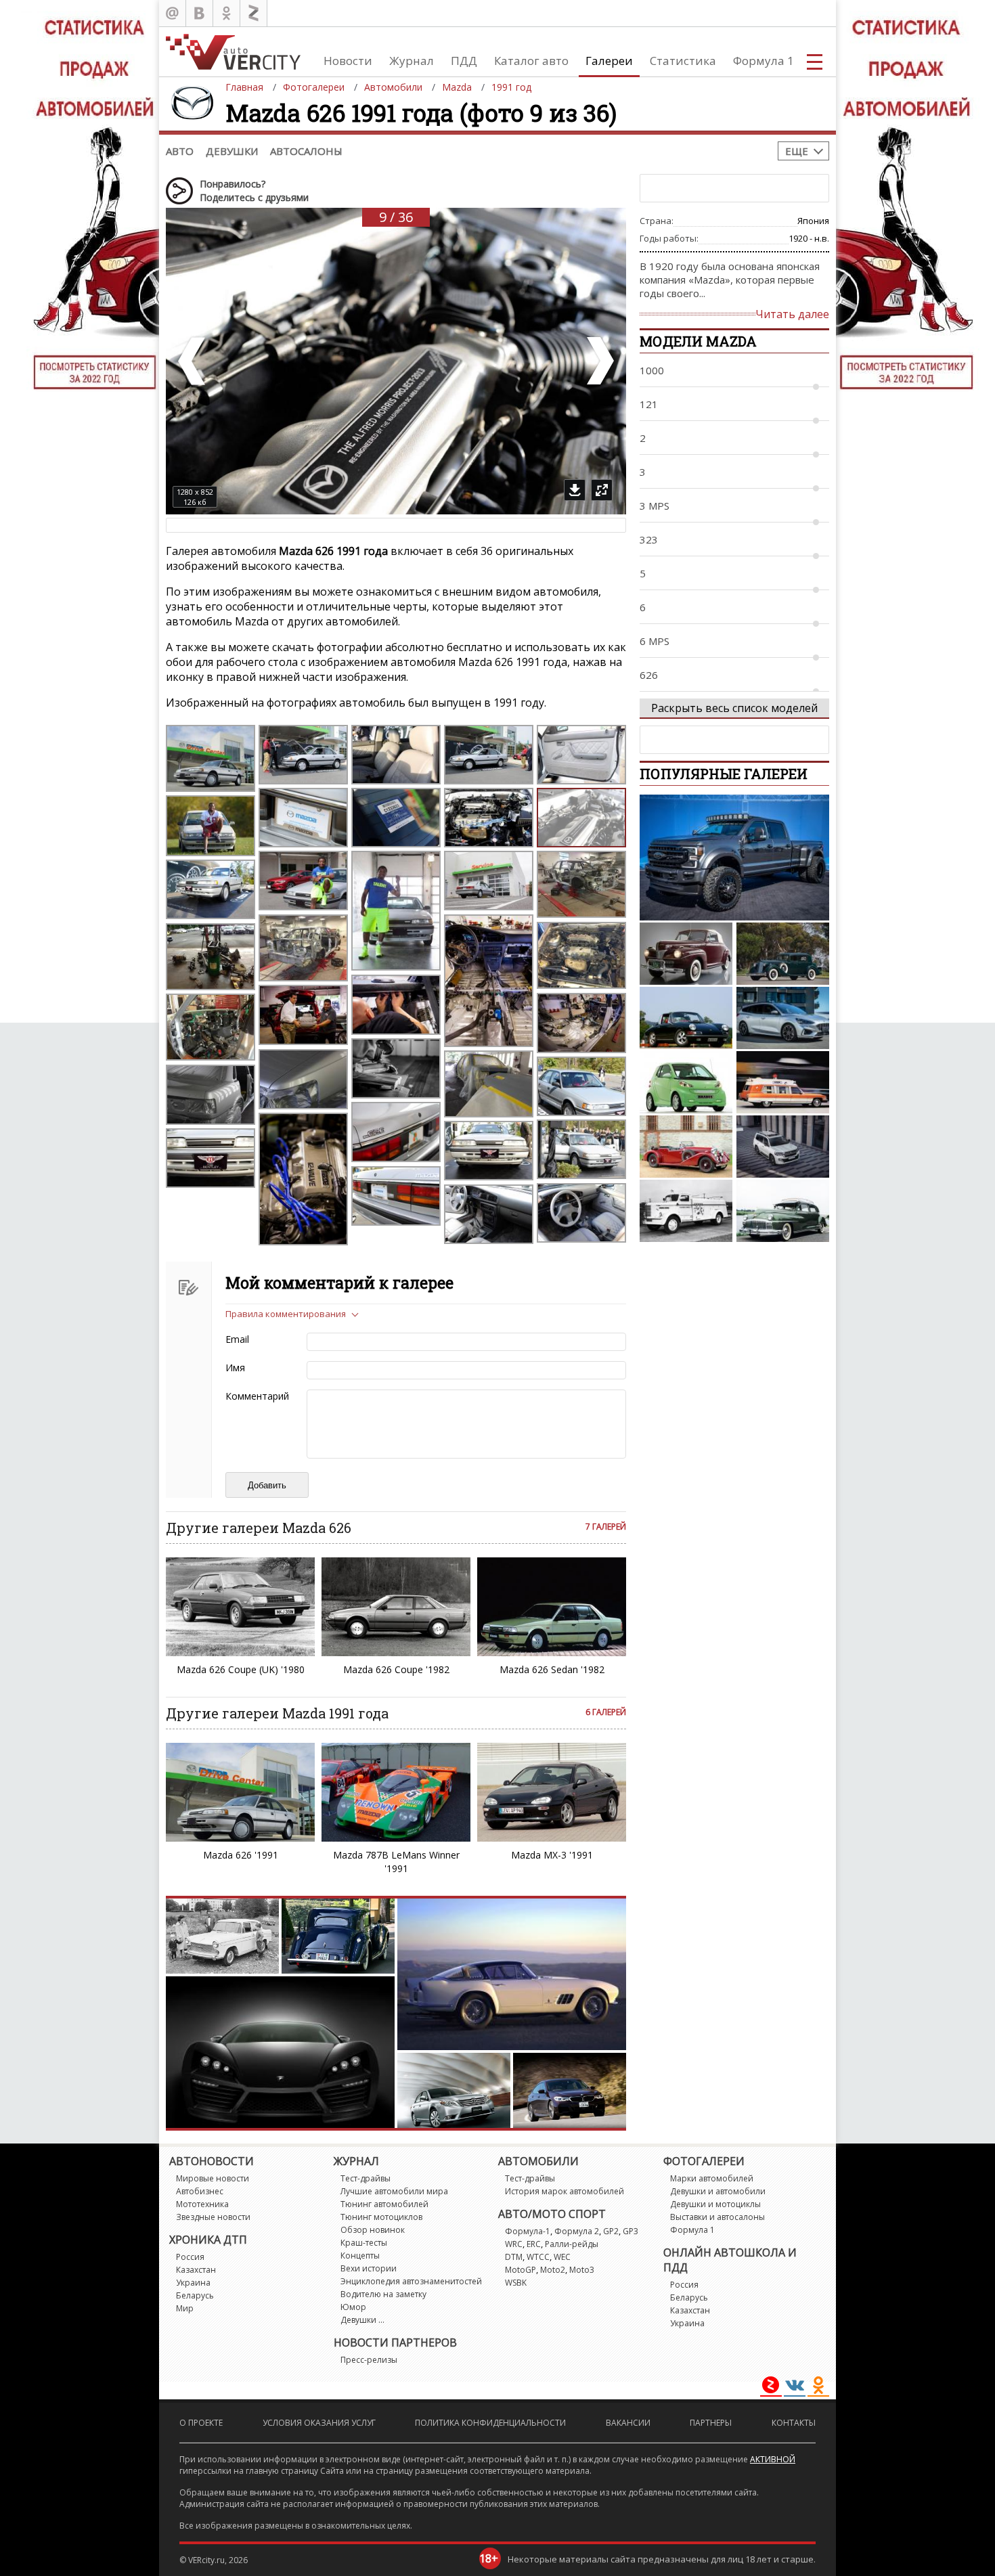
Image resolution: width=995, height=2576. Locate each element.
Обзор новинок (373, 2230)
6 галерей (606, 1712)
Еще (797, 151)
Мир (185, 2308)
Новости (348, 61)
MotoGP (521, 2270)
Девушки (232, 151)
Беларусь (195, 2295)
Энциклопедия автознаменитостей (411, 2281)
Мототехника (202, 2204)
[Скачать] (575, 490)
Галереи (609, 61)
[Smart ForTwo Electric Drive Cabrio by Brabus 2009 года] (686, 1082)
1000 (652, 370)
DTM (514, 2257)
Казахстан (196, 2270)
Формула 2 (577, 2231)
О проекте (201, 2423)
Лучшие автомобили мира (394, 2191)
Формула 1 (764, 61)
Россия (190, 2257)
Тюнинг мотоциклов (381, 2217)
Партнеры (711, 2423)
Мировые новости (213, 2178)
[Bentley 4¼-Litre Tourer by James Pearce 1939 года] (686, 1147)
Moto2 (553, 2270)
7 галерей (606, 1527)
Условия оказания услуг (319, 2423)
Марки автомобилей (712, 2178)
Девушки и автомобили (718, 2191)
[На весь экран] (602, 490)
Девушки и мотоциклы (715, 2204)
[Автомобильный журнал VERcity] (233, 52)
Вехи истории (369, 2268)
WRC (514, 2244)
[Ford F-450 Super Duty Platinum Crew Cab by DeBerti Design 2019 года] (734, 858)
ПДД (464, 61)
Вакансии (628, 2423)
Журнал (412, 61)
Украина (193, 2283)
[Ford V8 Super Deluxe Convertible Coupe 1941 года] (686, 954)
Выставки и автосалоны (717, 2217)
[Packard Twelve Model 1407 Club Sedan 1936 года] (783, 954)
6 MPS (655, 641)
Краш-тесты (364, 2243)
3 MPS (655, 506)
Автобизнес (200, 2191)
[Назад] (193, 361)
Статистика (683, 61)
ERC (534, 2244)
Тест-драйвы (366, 2178)
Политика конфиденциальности (490, 2423)
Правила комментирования (286, 1314)
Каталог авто (531, 61)
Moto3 (582, 2270)
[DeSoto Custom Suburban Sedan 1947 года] (783, 1211)
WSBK (516, 2283)
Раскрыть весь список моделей (734, 708)
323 (649, 539)
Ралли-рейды (572, 2244)
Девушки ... (362, 2320)
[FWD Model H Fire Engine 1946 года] (686, 1211)
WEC (562, 2257)
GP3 (631, 2231)
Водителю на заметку (383, 2294)
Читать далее (792, 314)
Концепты (360, 2256)
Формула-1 (528, 2231)
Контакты (794, 2423)
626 (649, 675)
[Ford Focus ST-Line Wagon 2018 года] (783, 1018)
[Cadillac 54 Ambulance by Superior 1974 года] (783, 1082)
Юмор (353, 2307)
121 (649, 404)
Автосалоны (306, 151)
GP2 (611, 2231)
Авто (180, 151)
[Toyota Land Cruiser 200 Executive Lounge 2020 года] (783, 1147)
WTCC (538, 2257)
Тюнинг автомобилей (384, 2204)
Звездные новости (213, 2217)
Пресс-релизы (369, 2360)
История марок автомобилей (565, 2191)
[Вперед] (599, 361)
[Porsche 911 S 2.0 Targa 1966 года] (686, 1018)
